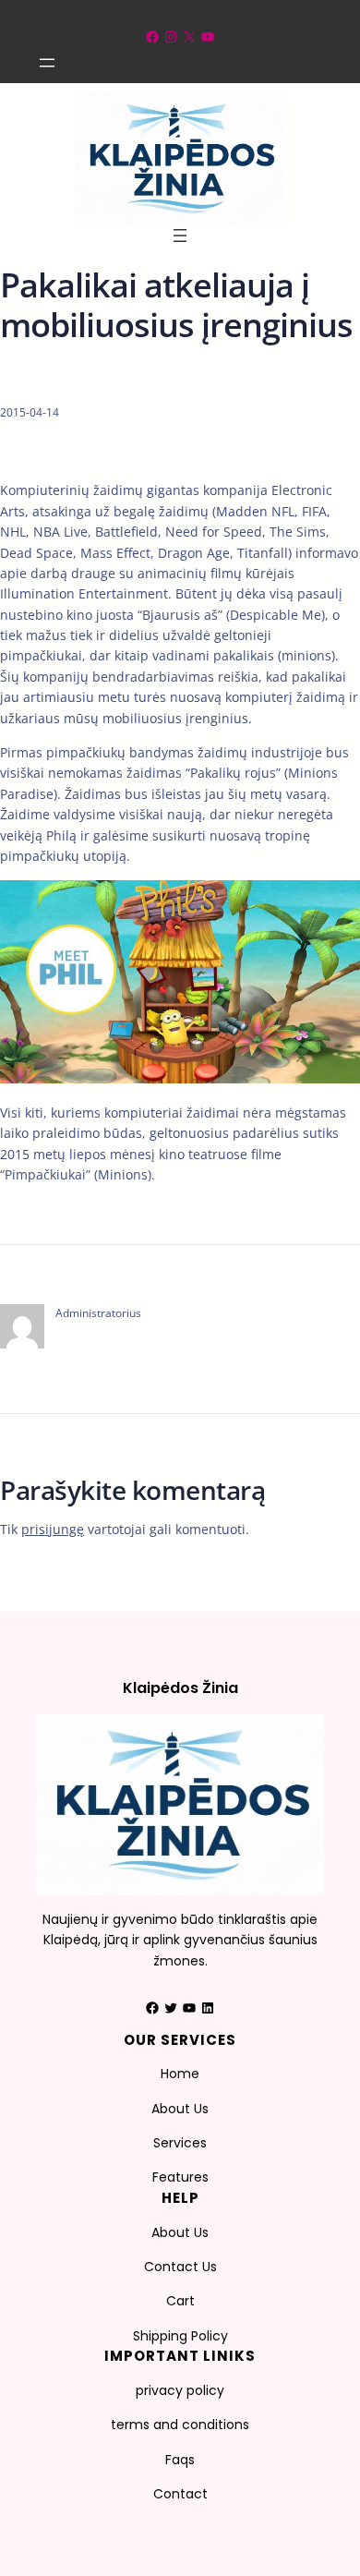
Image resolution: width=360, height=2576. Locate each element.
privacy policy (180, 2390)
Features (180, 2177)
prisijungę (53, 1529)
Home (180, 2074)
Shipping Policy (180, 2336)
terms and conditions (180, 2425)
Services (180, 2143)
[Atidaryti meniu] (47, 63)
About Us (180, 2109)
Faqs (180, 2460)
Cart (180, 2301)
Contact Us (180, 2267)
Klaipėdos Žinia (180, 1688)
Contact (180, 2494)
